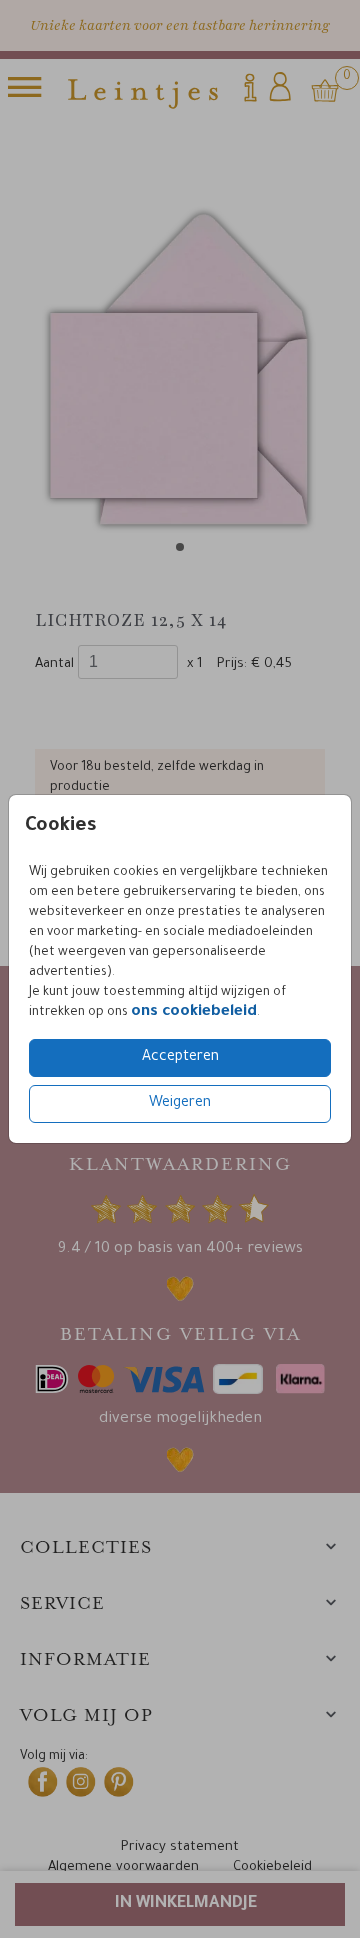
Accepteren (180, 1058)
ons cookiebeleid (194, 1012)
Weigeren (180, 1104)
